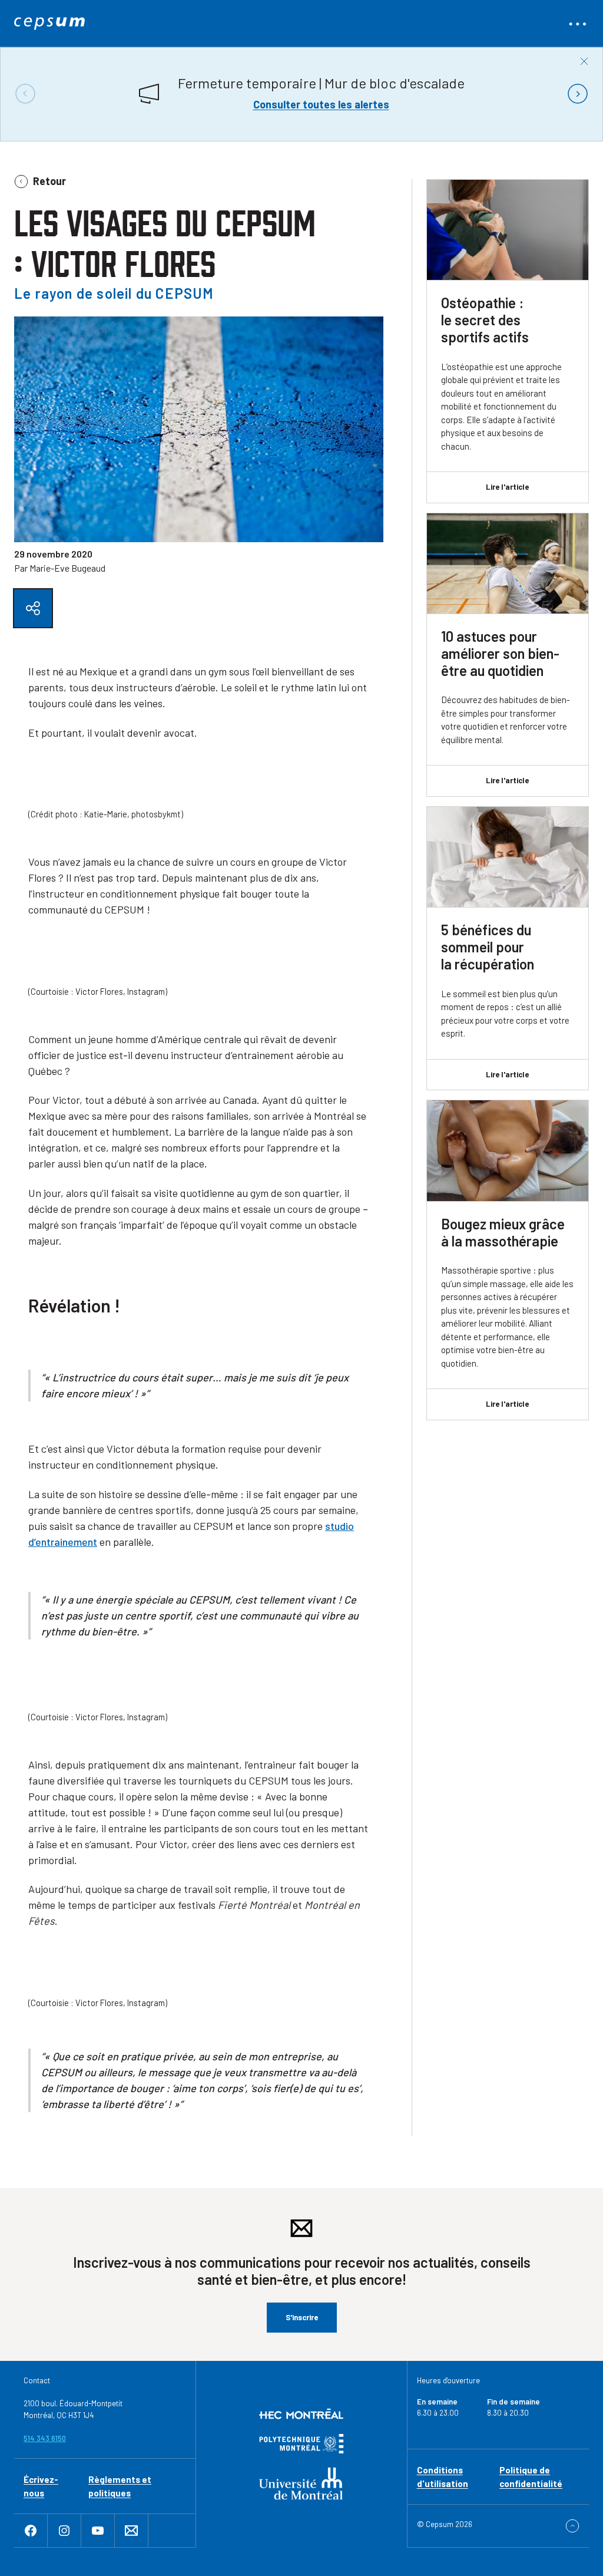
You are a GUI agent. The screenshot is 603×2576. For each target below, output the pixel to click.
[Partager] (33, 608)
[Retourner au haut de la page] (572, 2526)
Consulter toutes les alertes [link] (321, 104)
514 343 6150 (45, 2438)
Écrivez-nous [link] (41, 2486)
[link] (49, 24)
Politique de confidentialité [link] (531, 2477)
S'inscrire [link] (302, 2317)
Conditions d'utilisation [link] (443, 2477)
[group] (301, 94)
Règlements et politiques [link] (120, 2486)
